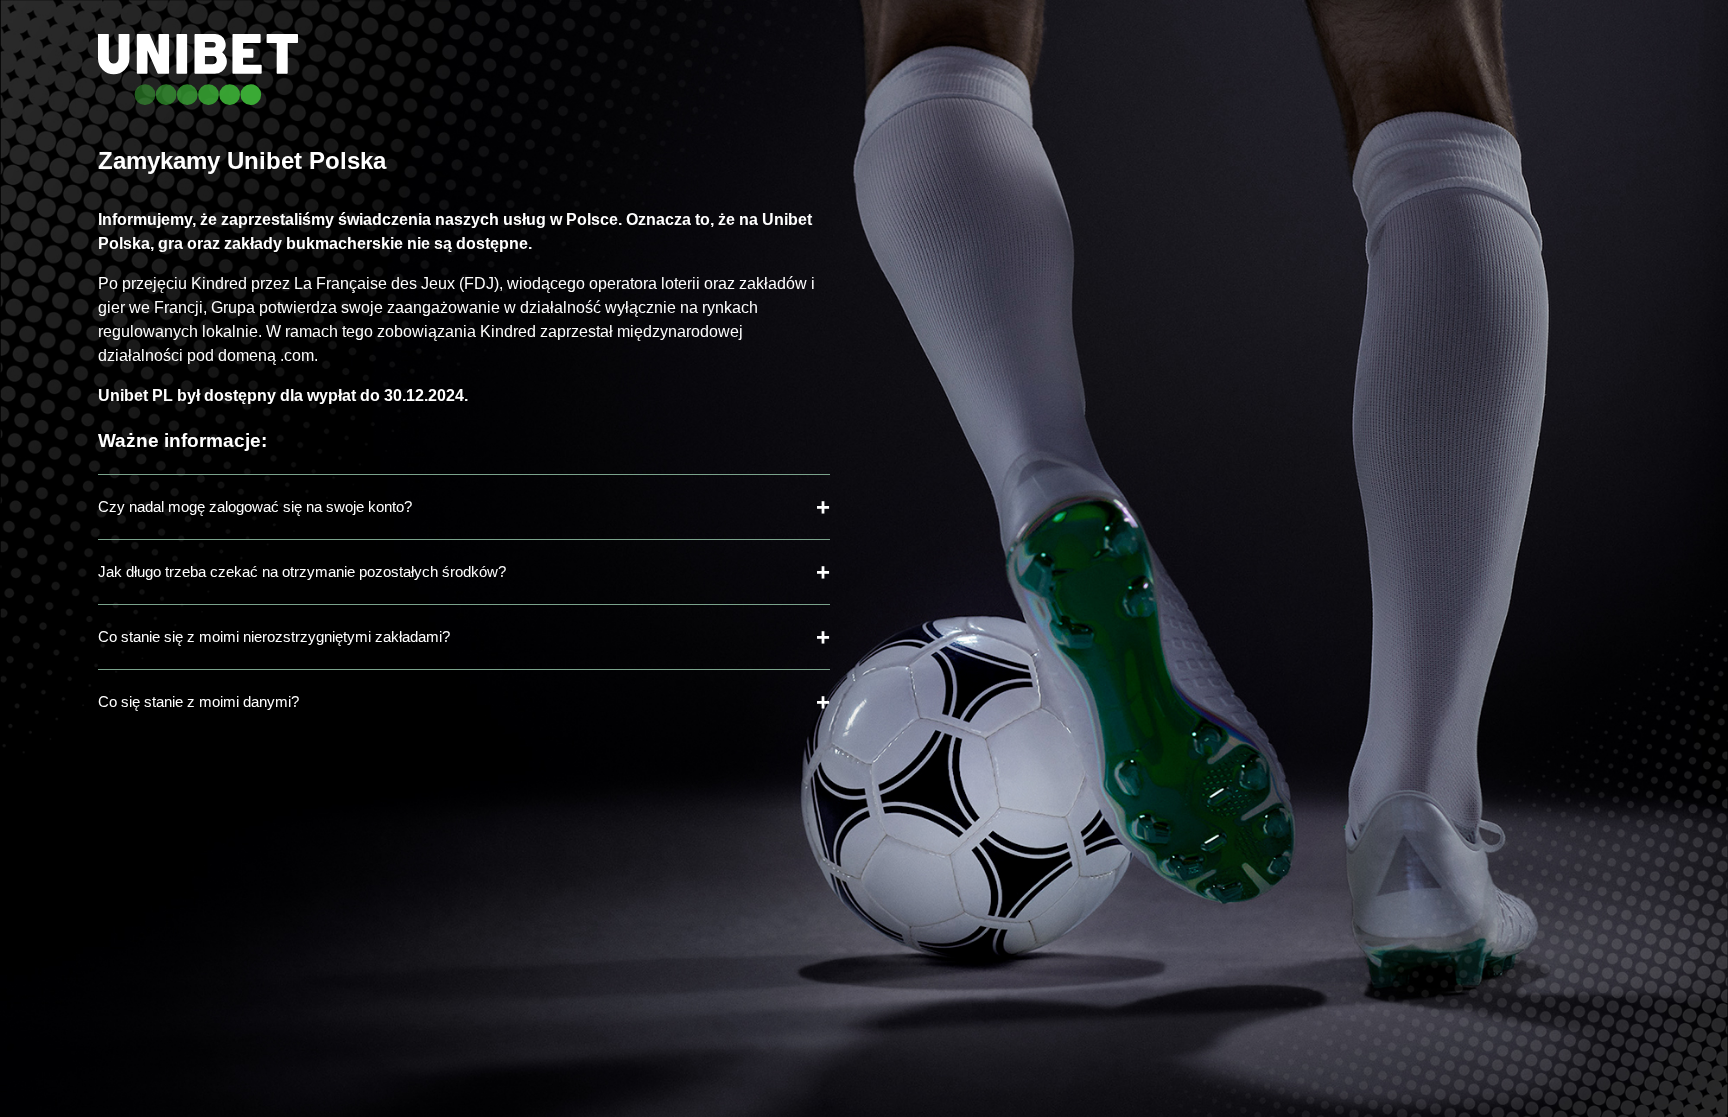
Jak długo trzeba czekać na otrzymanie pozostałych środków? (302, 571)
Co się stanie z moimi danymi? (198, 701)
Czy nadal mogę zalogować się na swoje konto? (255, 506)
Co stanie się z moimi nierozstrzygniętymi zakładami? (274, 636)
